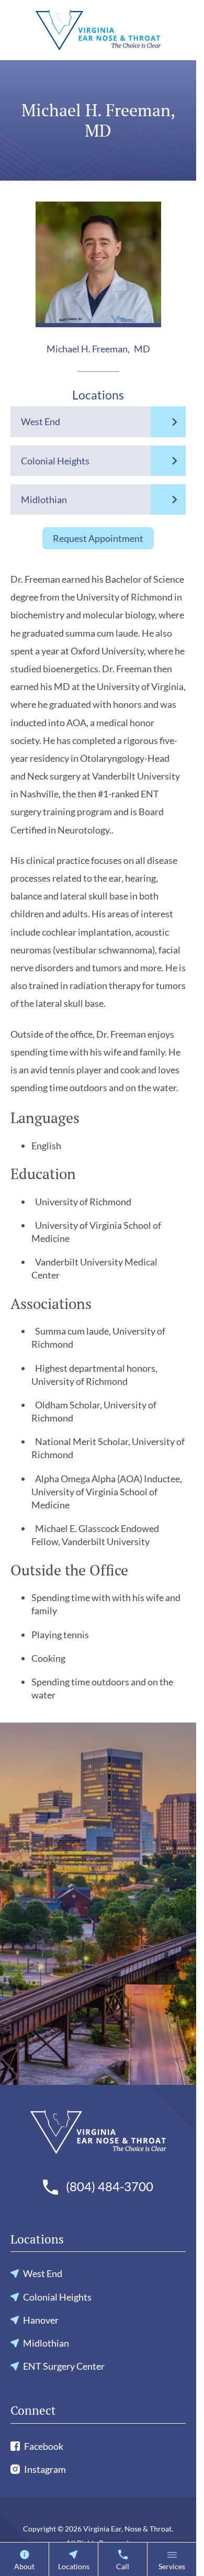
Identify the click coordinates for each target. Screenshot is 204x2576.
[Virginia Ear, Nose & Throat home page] (98, 30)
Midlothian (44, 499)
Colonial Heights (55, 461)
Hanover (41, 2320)
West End (41, 421)
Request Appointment (98, 538)
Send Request (98, 2080)
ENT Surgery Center (64, 2366)
